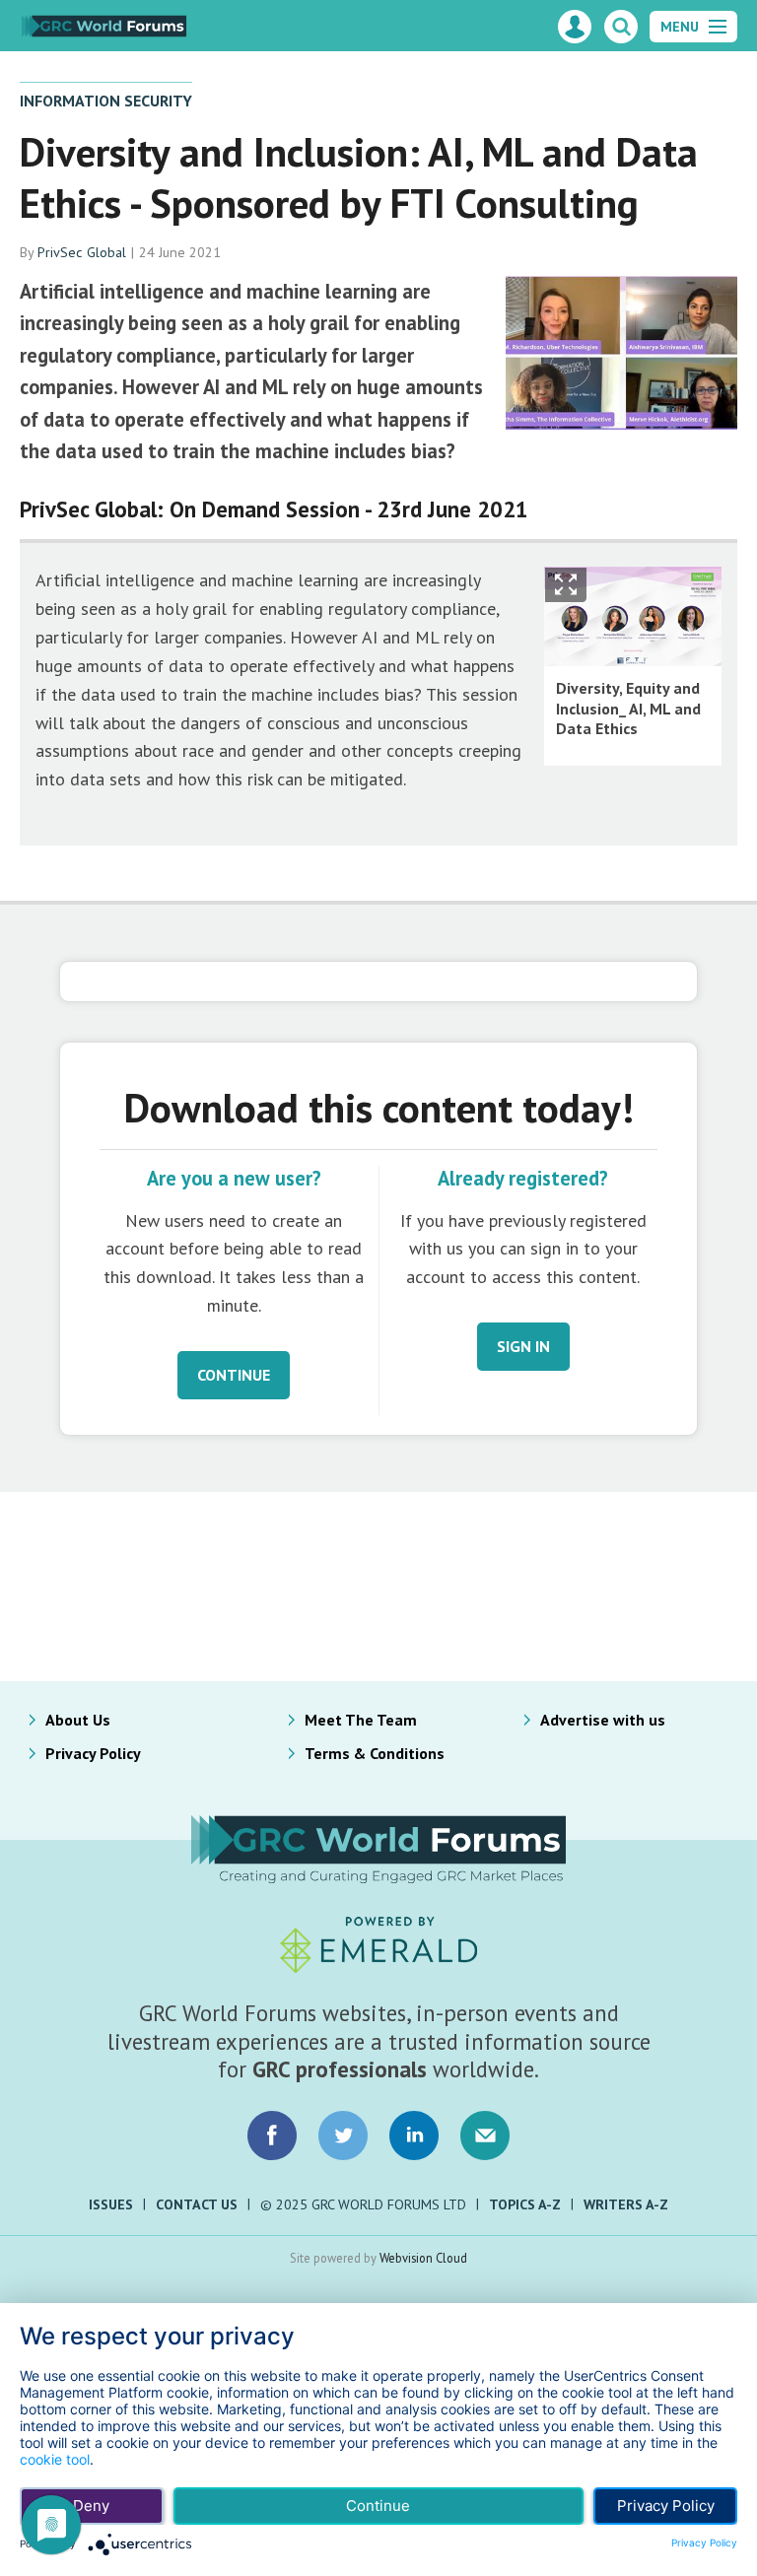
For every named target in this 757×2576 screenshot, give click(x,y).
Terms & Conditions (375, 1753)
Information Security (106, 101)
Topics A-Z (525, 2204)
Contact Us (197, 2204)
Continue (378, 2506)
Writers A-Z (626, 2204)
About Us (78, 1720)
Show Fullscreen (566, 585)
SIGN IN (523, 1346)
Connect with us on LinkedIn (414, 2135)
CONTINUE (234, 1375)
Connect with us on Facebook (272, 2135)
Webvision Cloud (423, 2258)
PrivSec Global (82, 252)
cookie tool (55, 2459)
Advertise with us (603, 1720)
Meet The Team (361, 1720)
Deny (91, 2506)
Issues (111, 2204)
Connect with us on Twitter (343, 2135)
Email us (485, 2135)
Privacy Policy (93, 1753)
